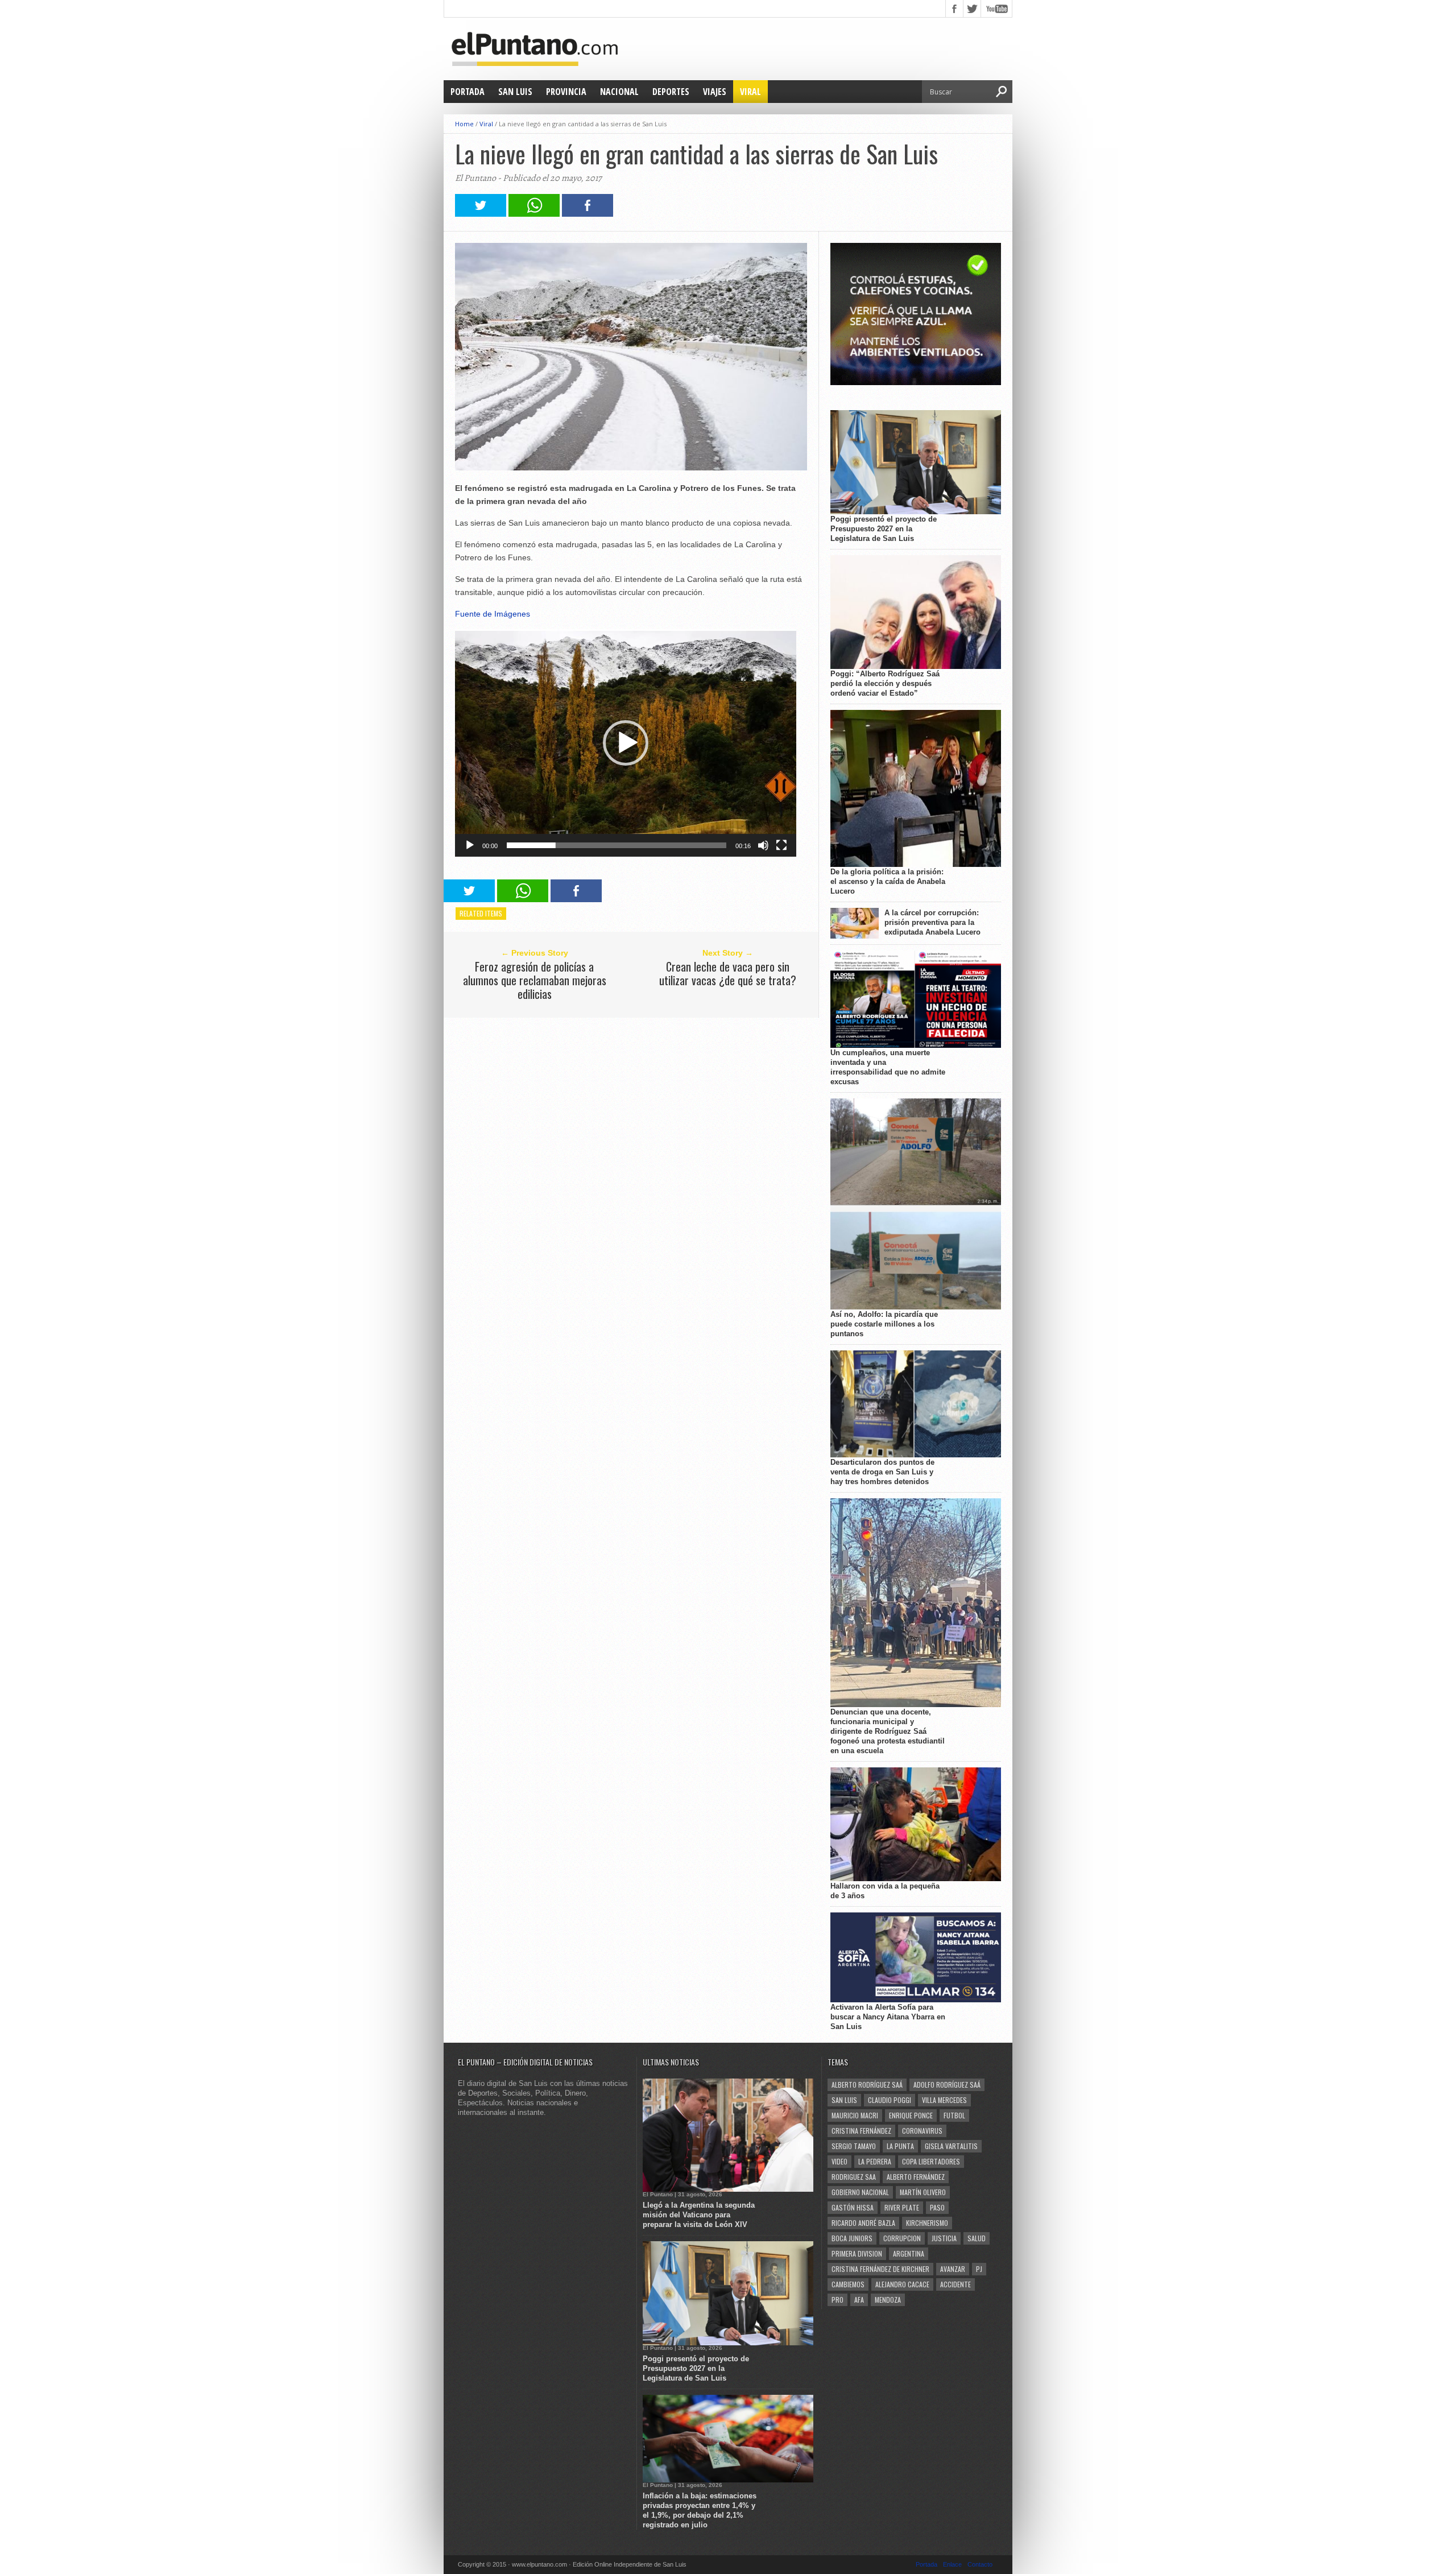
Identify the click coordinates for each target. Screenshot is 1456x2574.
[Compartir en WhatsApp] (534, 214)
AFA (859, 2300)
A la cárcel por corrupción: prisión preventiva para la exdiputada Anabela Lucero (932, 922)
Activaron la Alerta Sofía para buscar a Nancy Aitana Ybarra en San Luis (888, 2017)
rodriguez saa (854, 2177)
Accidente (955, 2284)
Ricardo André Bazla (863, 2223)
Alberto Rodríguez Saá (867, 2085)
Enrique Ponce (911, 2115)
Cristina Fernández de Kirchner (880, 2269)
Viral (750, 92)
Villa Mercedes (944, 2100)
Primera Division (857, 2253)
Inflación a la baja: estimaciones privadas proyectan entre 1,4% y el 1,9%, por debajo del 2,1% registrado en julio (700, 2510)
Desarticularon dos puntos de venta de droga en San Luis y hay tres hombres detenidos (882, 1472)
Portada (468, 92)
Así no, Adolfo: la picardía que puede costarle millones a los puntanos (884, 1324)
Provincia (566, 92)
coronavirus (922, 2131)
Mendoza (888, 2300)
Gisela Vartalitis (951, 2146)
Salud (977, 2238)
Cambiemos (848, 2284)
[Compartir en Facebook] (588, 214)
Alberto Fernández (916, 2177)
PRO (837, 2300)
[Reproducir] (470, 845)
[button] (626, 743)
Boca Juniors (852, 2238)
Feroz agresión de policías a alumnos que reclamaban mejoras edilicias (535, 980)
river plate (902, 2207)
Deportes (671, 92)
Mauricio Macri (855, 2115)
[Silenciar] (763, 845)
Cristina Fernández (861, 2131)
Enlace (952, 2564)
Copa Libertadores (931, 2161)
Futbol (954, 2115)
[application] (626, 743)
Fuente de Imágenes (493, 614)
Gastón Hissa (853, 2207)
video (839, 2161)
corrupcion (902, 2238)
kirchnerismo (927, 2223)
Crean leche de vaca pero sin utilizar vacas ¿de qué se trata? (728, 973)
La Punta (900, 2146)
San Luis (515, 92)
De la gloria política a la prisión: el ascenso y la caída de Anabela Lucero (888, 881)
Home (464, 124)
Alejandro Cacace (902, 2284)
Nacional (619, 92)
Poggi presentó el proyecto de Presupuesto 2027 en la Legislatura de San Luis (884, 529)
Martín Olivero (923, 2192)
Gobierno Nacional (860, 2192)
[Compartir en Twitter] (481, 214)
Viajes (715, 92)
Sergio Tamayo (854, 2146)
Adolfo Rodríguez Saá (947, 2085)
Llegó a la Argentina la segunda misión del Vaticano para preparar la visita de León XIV (699, 2215)
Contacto (980, 2564)
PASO (937, 2207)
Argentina (909, 2253)
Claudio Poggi (890, 2100)
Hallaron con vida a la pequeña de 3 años (885, 1891)
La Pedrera (875, 2161)
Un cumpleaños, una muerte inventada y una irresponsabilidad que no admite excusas (888, 1067)
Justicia (944, 2238)
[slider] (617, 845)
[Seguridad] (916, 383)
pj (979, 2269)
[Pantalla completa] (781, 845)
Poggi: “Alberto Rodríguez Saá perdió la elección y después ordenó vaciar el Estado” (885, 683)
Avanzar (953, 2269)
